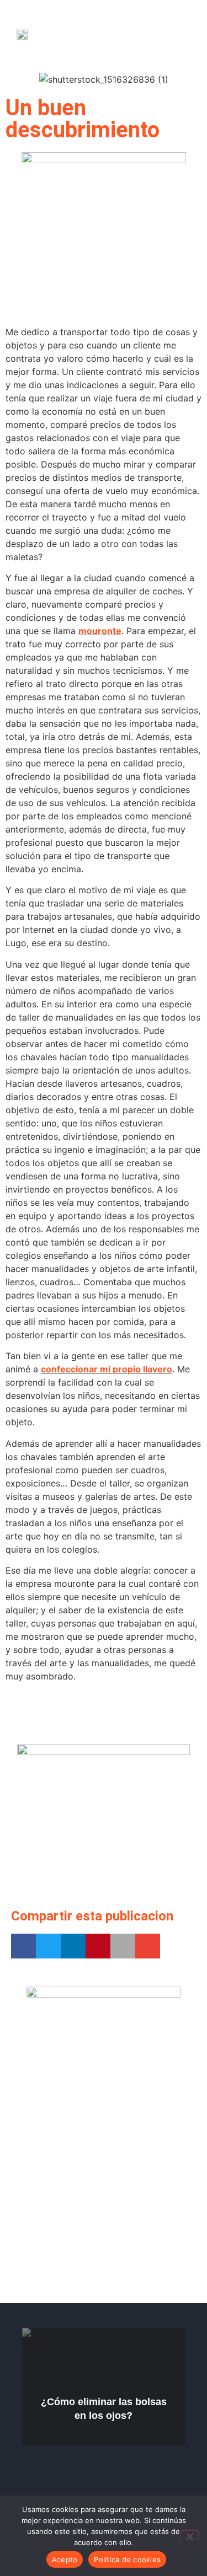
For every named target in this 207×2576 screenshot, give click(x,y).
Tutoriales (158, 2336)
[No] (189, 2535)
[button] (168, 33)
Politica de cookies (127, 2559)
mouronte (100, 631)
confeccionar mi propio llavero (107, 1369)
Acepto (65, 2559)
